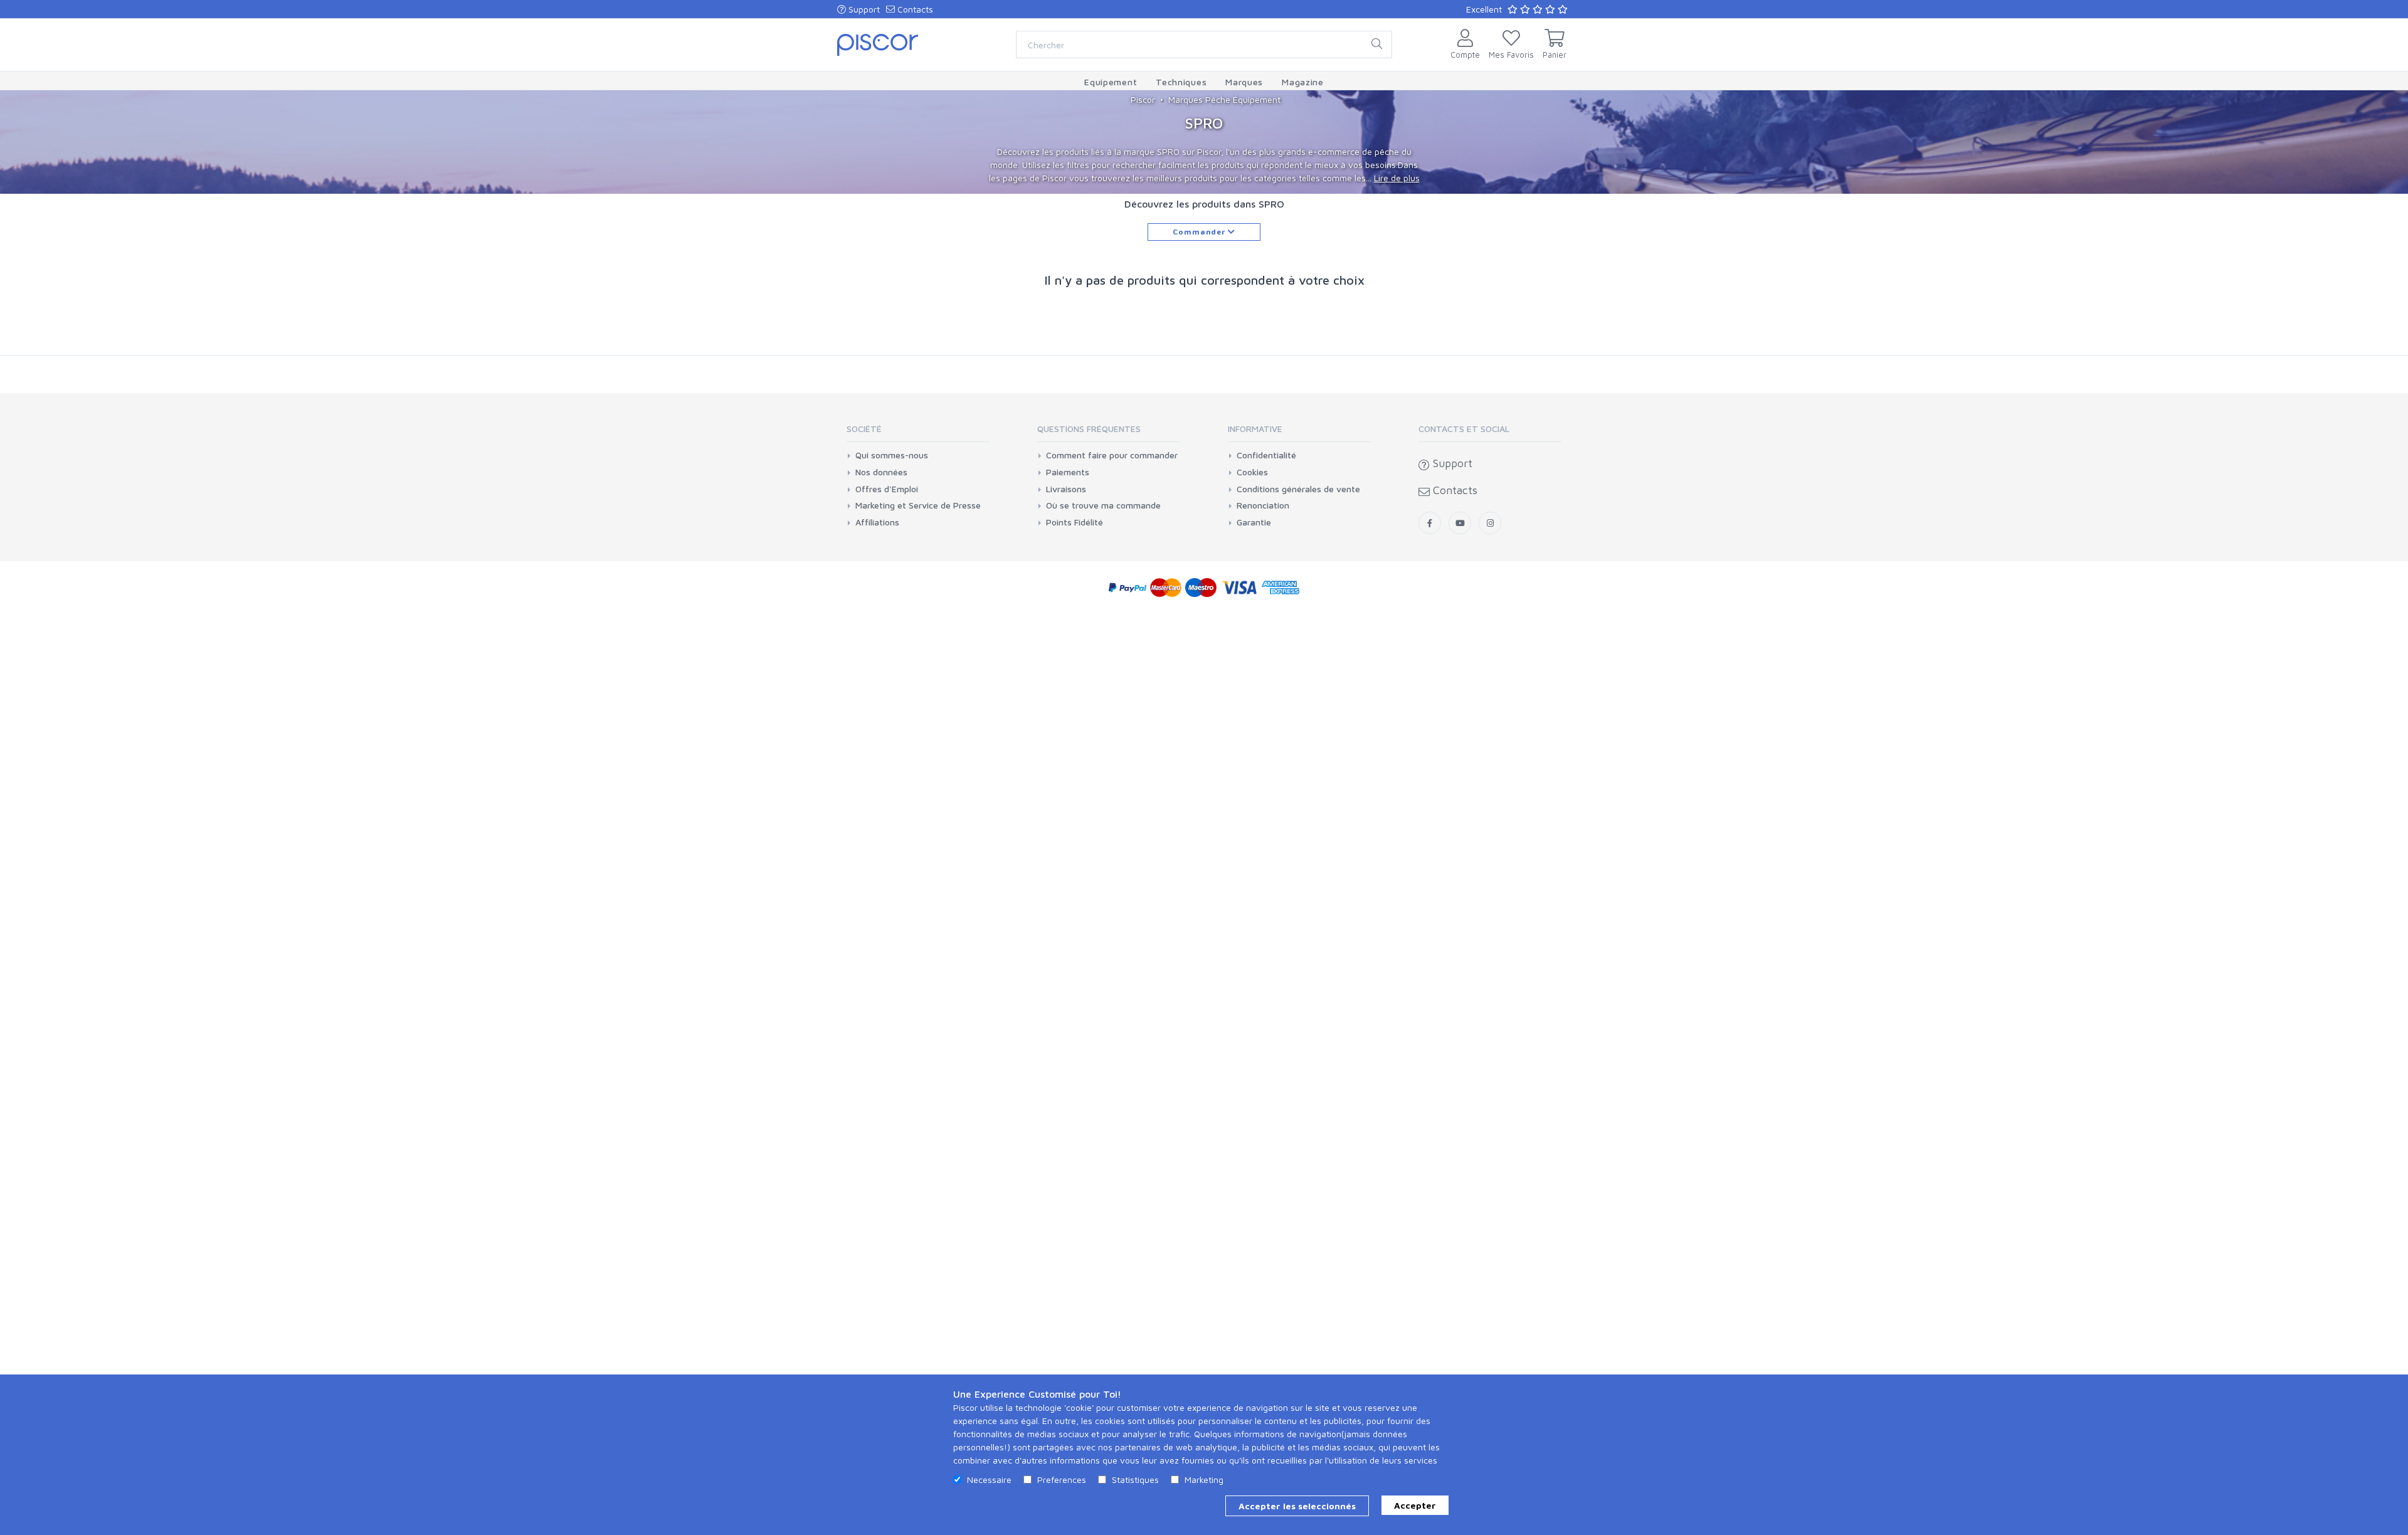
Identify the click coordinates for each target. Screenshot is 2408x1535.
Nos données (881, 472)
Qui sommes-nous (892, 455)
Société (864, 429)
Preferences (1062, 1480)
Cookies (1252, 472)
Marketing (1204, 1480)
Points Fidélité (1075, 522)
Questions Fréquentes (1089, 429)
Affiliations (877, 522)
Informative (1255, 429)
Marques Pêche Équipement (1224, 99)
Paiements (1068, 472)
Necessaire (989, 1480)
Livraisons (1066, 489)
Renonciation (1263, 505)
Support (863, 9)
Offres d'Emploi (887, 489)
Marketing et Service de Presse (918, 505)
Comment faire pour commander (1112, 455)
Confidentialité (1266, 455)
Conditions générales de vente (1298, 489)
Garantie (1254, 522)
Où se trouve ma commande (1103, 505)
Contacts (914, 9)
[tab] (918, 433)
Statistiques (1135, 1480)
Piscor (1143, 99)
